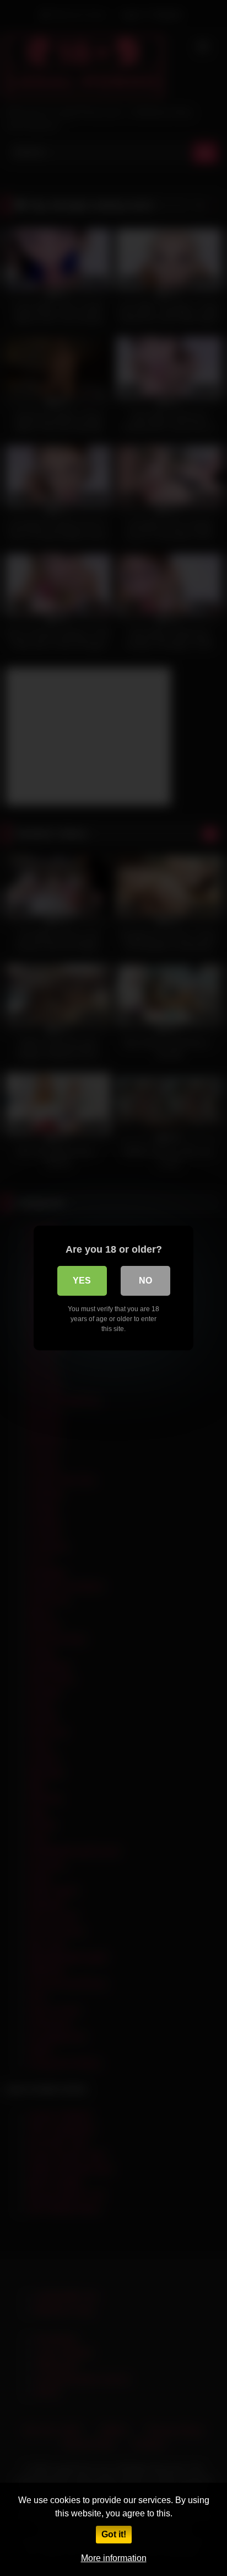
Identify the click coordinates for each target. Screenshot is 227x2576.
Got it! (114, 2534)
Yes (82, 1281)
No (145, 1281)
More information (114, 2558)
